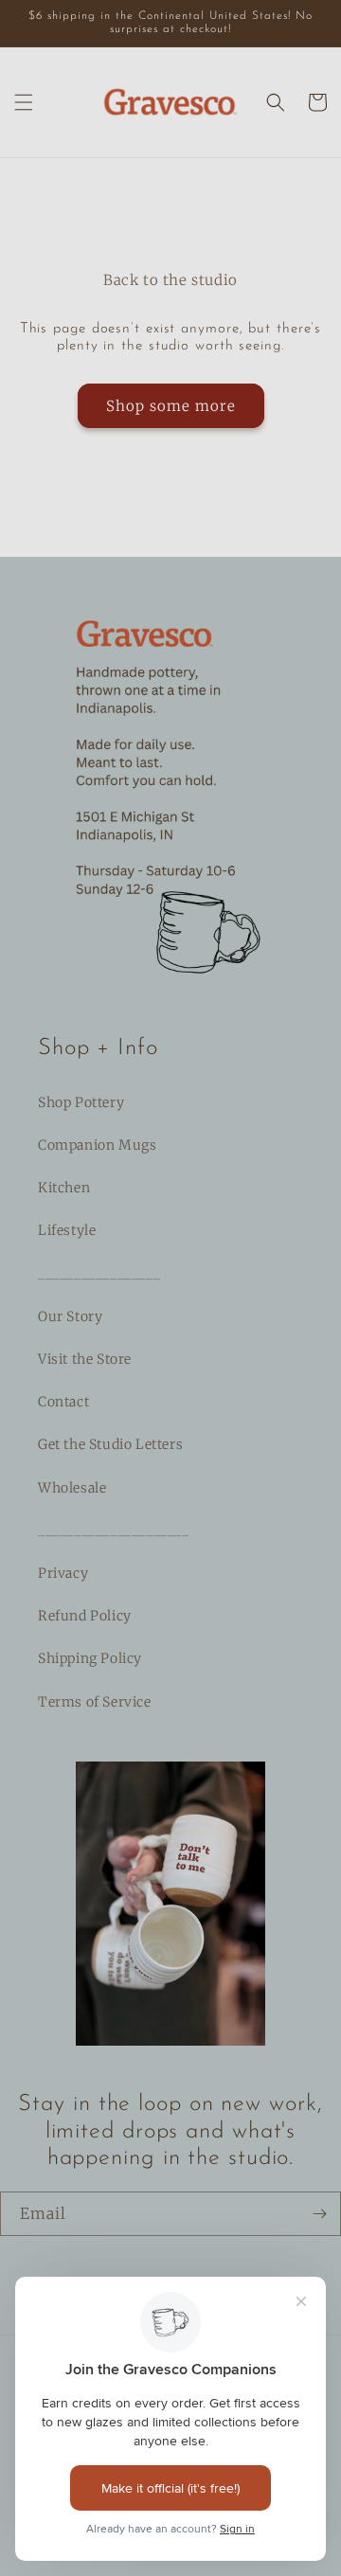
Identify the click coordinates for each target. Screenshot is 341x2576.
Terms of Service (95, 1702)
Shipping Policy (90, 1658)
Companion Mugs (97, 1145)
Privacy (63, 1573)
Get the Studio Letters (110, 1444)
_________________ (99, 1274)
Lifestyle (67, 1230)
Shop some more (171, 406)
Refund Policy (85, 1616)
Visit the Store (85, 1359)
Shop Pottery (81, 1102)
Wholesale (72, 1488)
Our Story (70, 1316)
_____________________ (114, 1530)
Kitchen (64, 1188)
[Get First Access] (319, 2214)
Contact (63, 1402)
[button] (24, 102)
